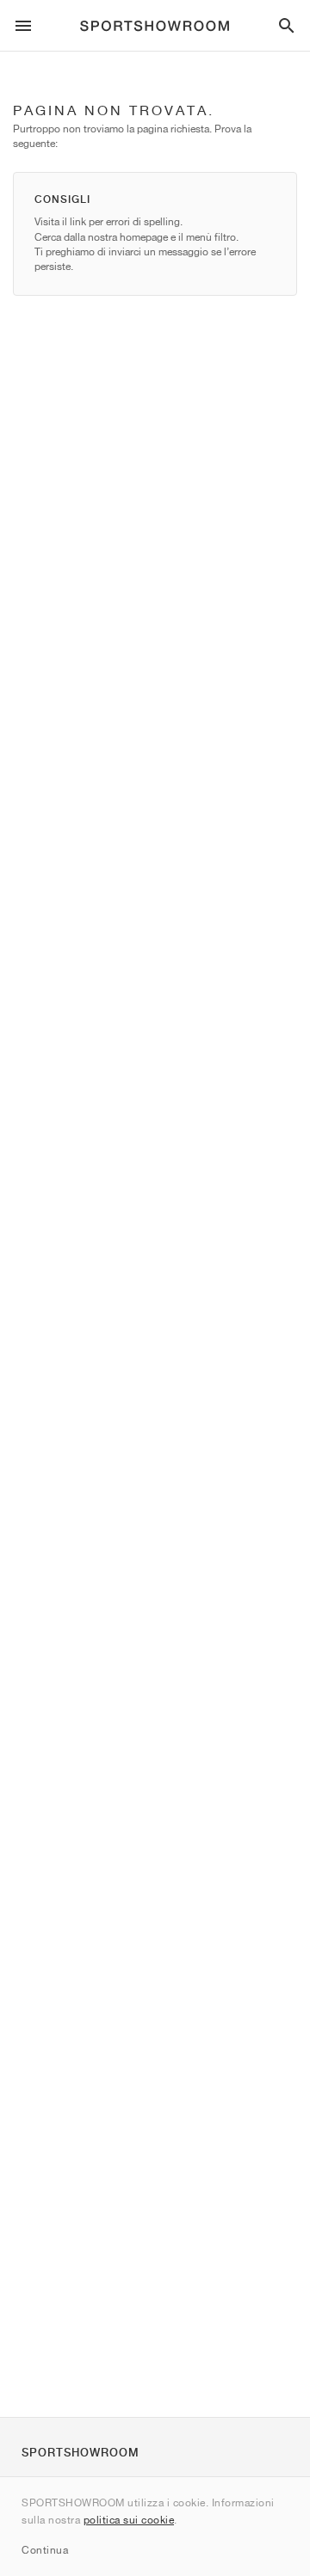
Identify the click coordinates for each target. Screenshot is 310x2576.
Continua (45, 2550)
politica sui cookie (129, 2520)
